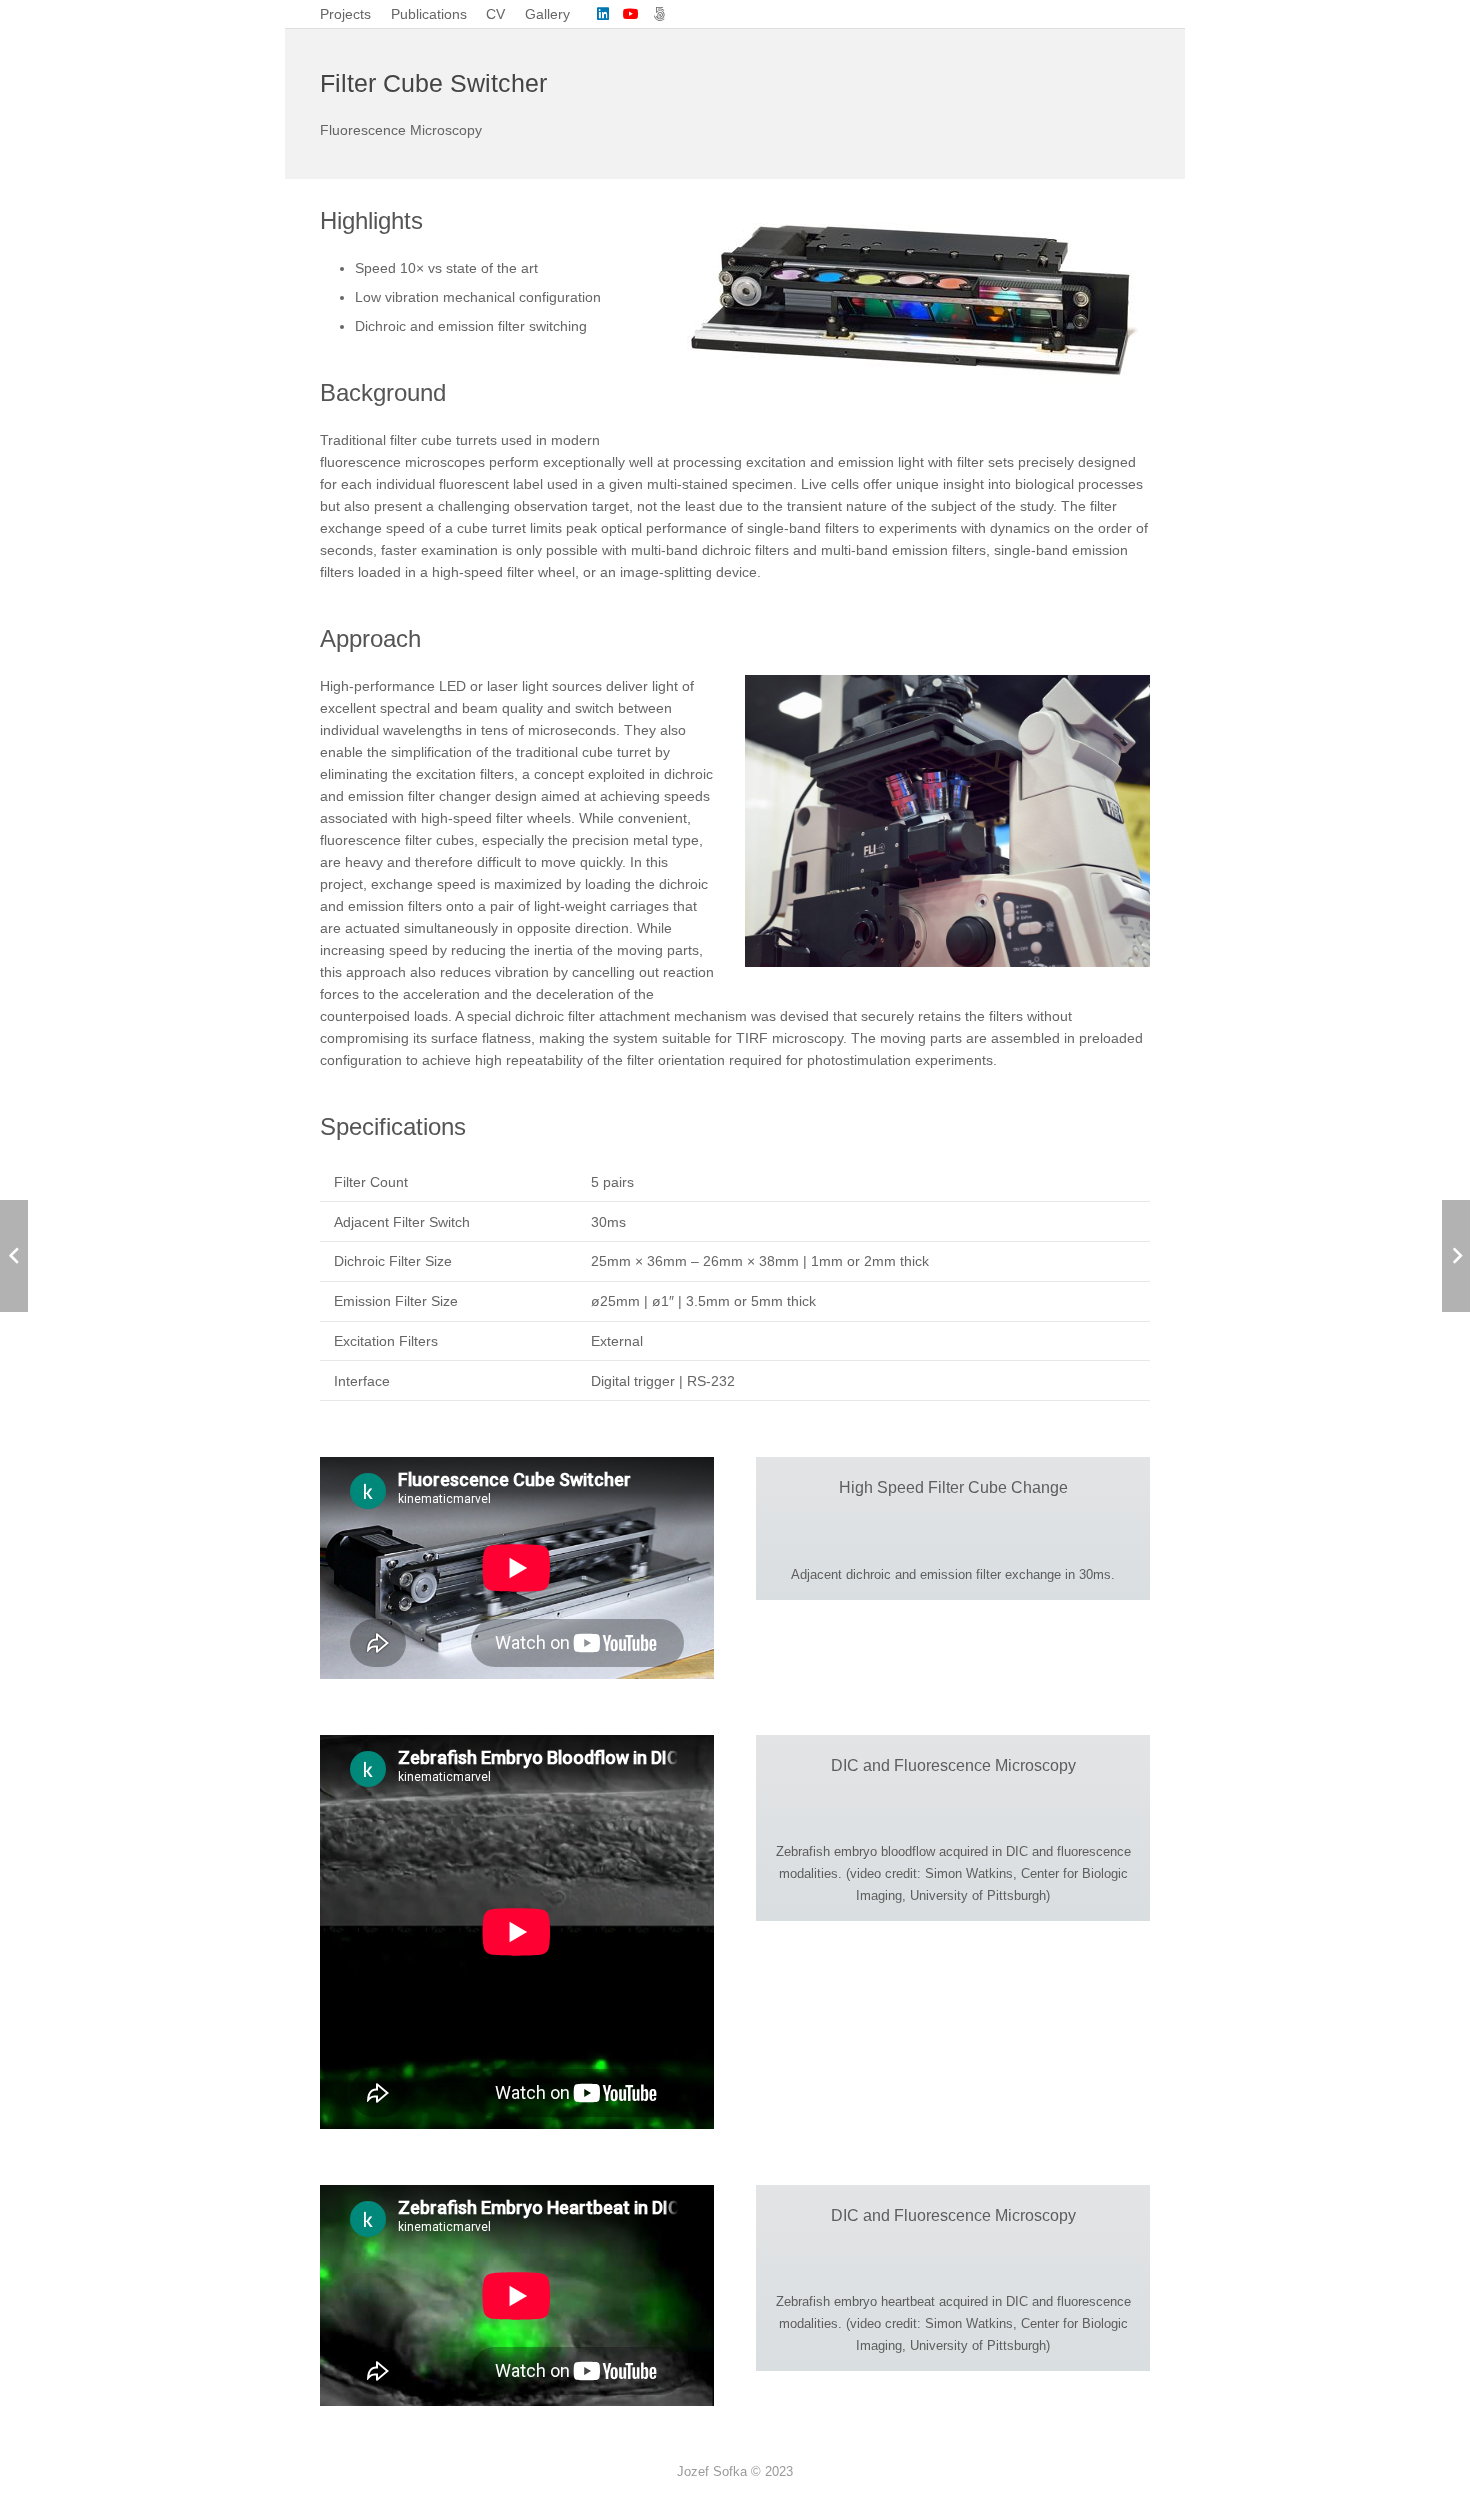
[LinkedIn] (603, 14)
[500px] (659, 14)
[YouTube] (631, 14)
